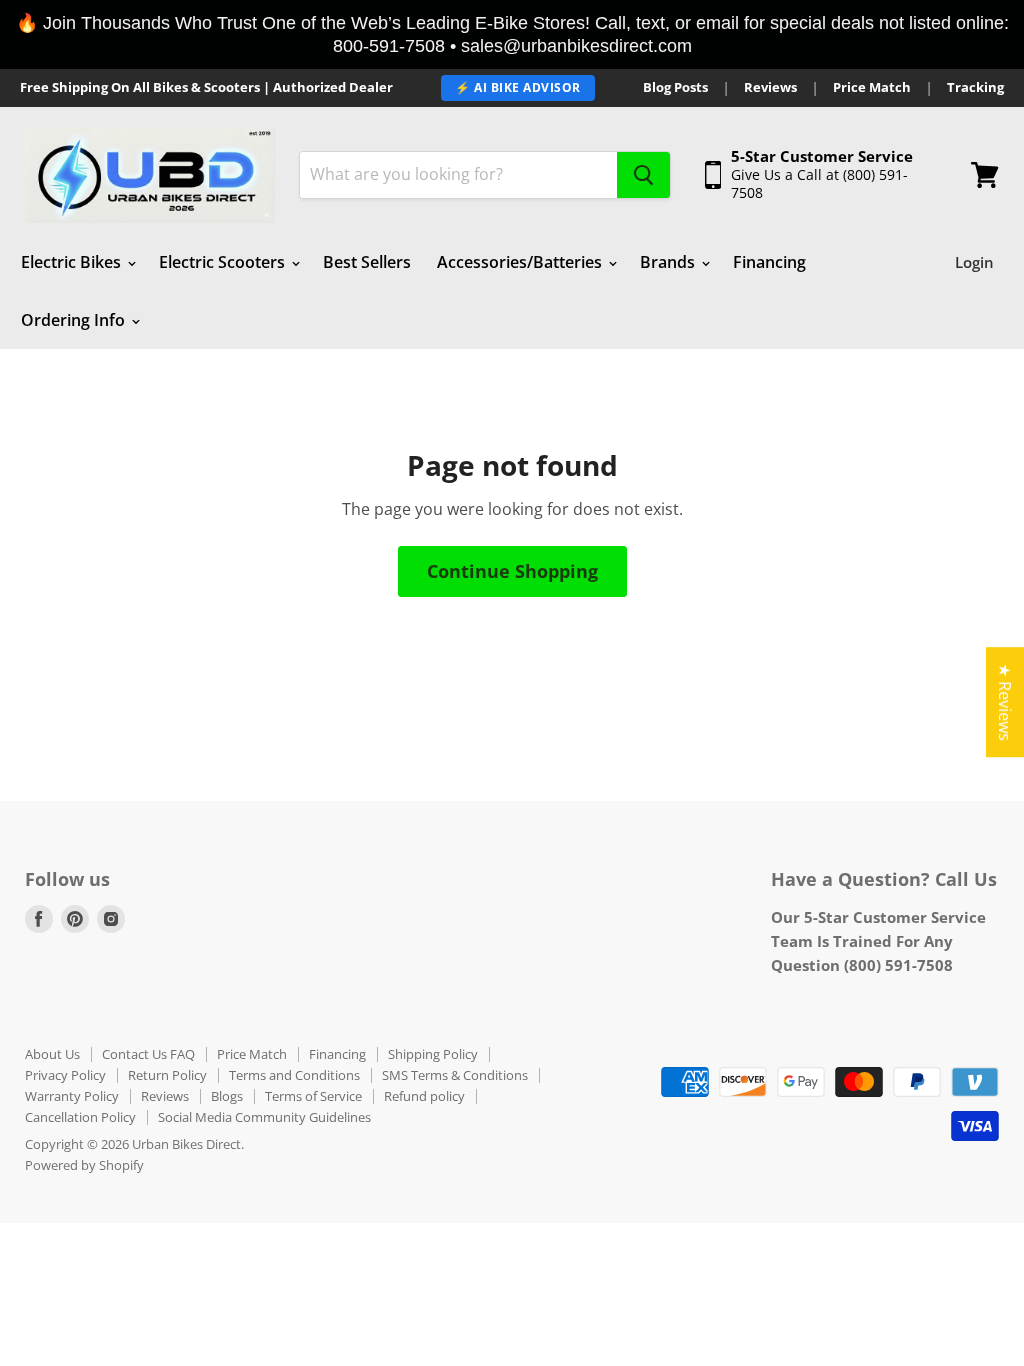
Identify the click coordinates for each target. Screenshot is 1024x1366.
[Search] (643, 175)
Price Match (872, 87)
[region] (512, 34)
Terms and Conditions (294, 1075)
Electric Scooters (224, 262)
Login (974, 262)
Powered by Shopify (84, 1165)
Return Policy (167, 1075)
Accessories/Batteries (521, 262)
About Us (52, 1054)
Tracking (975, 87)
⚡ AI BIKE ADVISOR (518, 87)
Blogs (227, 1096)
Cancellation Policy (80, 1117)
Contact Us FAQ (148, 1054)
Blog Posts (675, 87)
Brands (669, 262)
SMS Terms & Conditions (455, 1075)
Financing (769, 262)
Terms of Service (313, 1096)
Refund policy (424, 1096)
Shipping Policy (433, 1054)
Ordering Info (75, 320)
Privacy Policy (65, 1075)
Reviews (770, 87)
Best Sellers (367, 262)
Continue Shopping (512, 571)
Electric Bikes (73, 262)
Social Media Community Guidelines (264, 1117)
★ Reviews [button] (1005, 702)
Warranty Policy (72, 1096)
